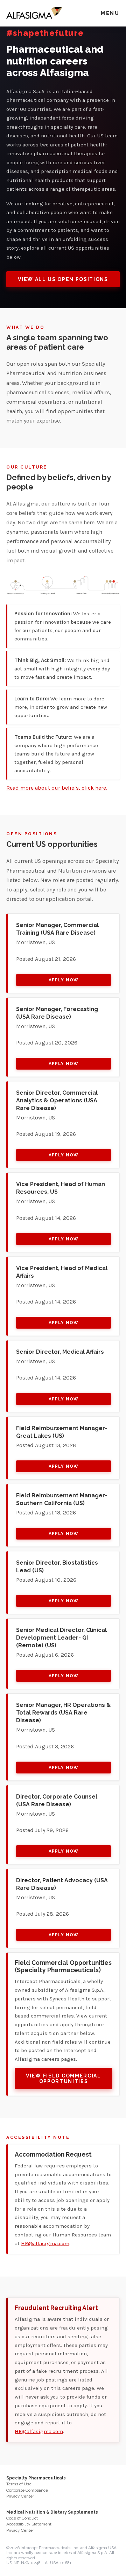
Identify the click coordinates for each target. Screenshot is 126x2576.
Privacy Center (20, 2496)
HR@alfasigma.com (45, 2243)
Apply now (64, 980)
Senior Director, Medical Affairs (60, 1352)
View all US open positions (63, 279)
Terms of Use (19, 2484)
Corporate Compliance (27, 2490)
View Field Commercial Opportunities (63, 2079)
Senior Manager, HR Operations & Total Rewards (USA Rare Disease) (64, 1713)
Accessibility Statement (29, 2524)
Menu (110, 13)
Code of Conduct (22, 2518)
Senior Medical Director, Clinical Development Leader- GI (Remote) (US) (61, 1638)
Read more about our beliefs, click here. (57, 788)
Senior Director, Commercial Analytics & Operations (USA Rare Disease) (57, 1100)
